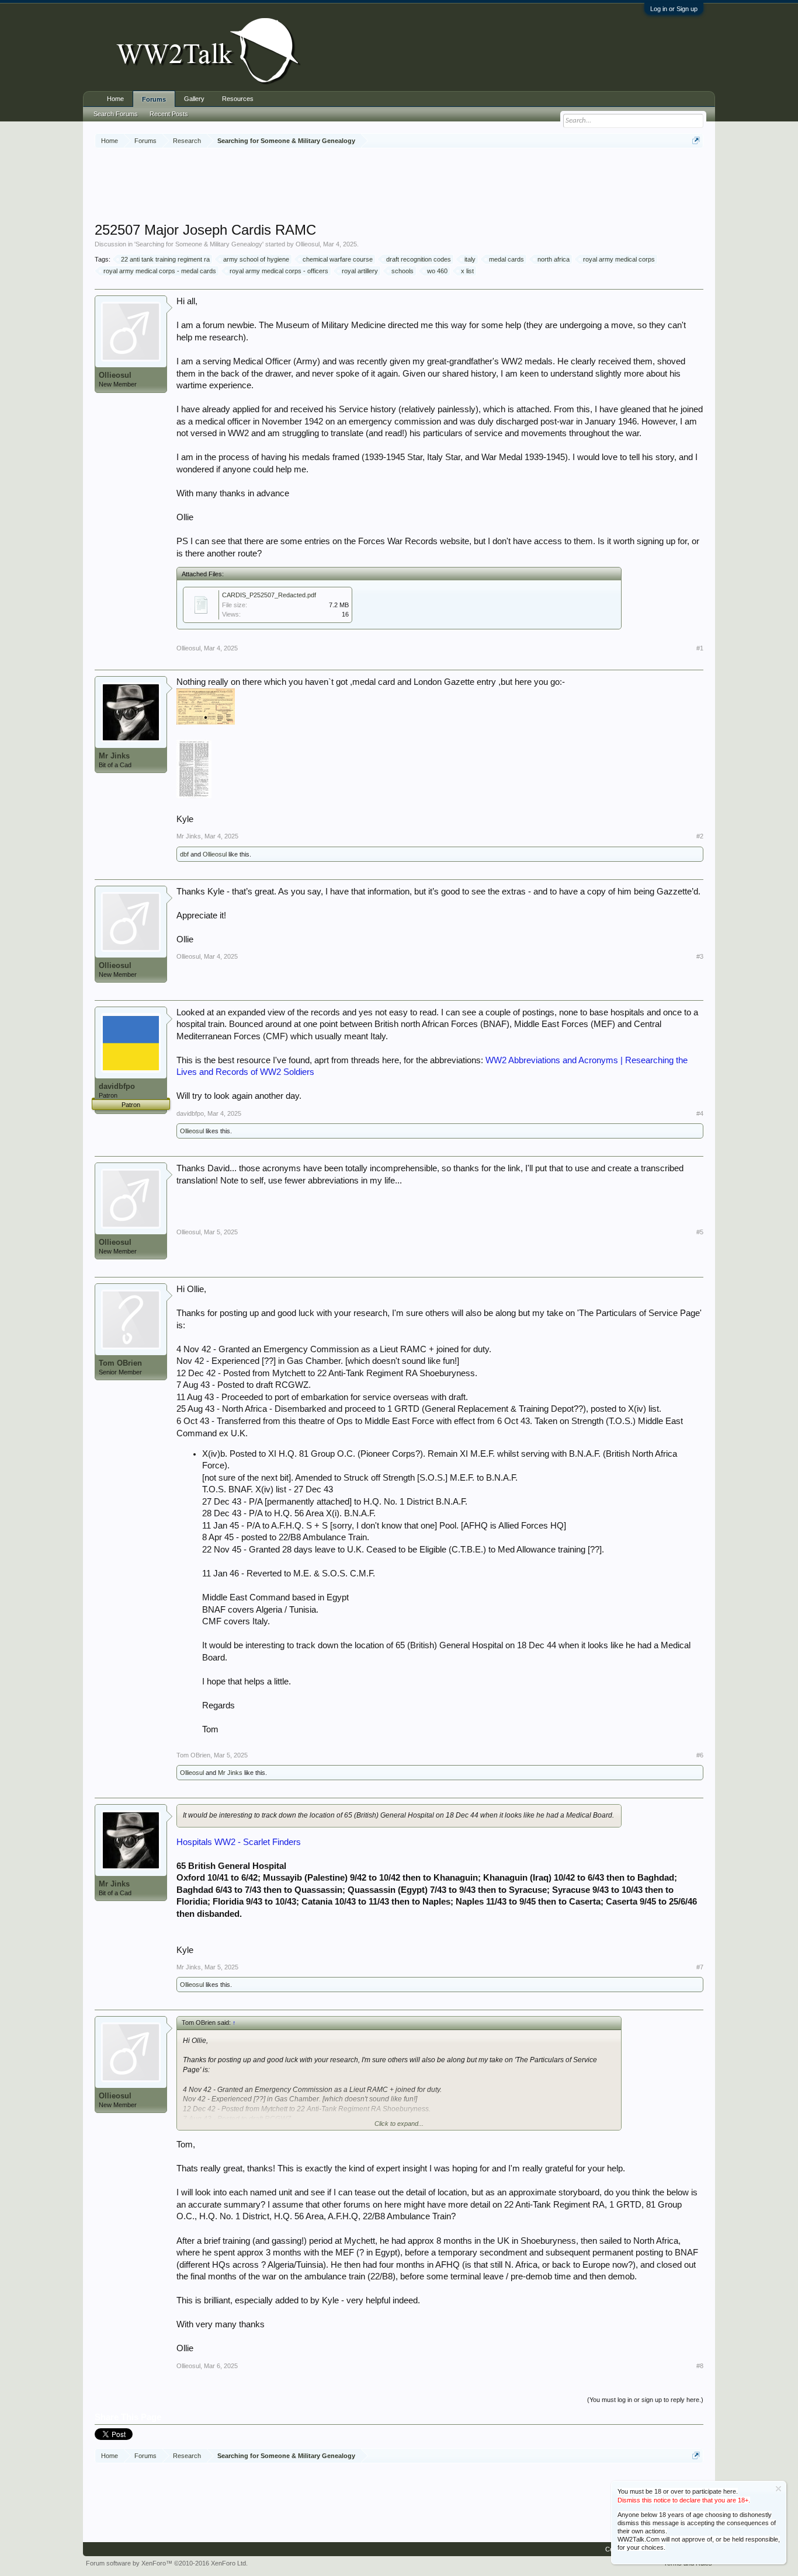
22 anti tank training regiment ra (165, 259)
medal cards (506, 259)
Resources (238, 99)
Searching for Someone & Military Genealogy (199, 244)
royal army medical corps (619, 259)
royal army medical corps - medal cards (160, 271)
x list (467, 271)
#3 (700, 956)
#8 (700, 2366)
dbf (184, 854)
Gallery (194, 99)
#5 (700, 1232)
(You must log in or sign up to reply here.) (645, 2400)
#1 (700, 648)
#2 (700, 836)
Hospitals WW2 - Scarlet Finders (239, 1842)
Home (115, 99)
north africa (554, 259)
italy (470, 259)
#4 (700, 1113)
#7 (700, 1967)
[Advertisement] (399, 186)
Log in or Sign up (674, 9)
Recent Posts (169, 114)
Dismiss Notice (778, 2489)
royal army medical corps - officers (279, 271)
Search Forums (116, 114)
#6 (700, 1755)
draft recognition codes (419, 259)
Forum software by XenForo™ (167, 2563)
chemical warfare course (338, 259)
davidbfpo (117, 1086)
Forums (154, 99)
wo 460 (437, 271)
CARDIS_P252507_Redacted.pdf (269, 595)
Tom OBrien (120, 1363)
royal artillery (360, 271)
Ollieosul (308, 244)
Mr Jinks (114, 756)
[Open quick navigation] (696, 140)
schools (403, 271)
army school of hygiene (256, 259)
